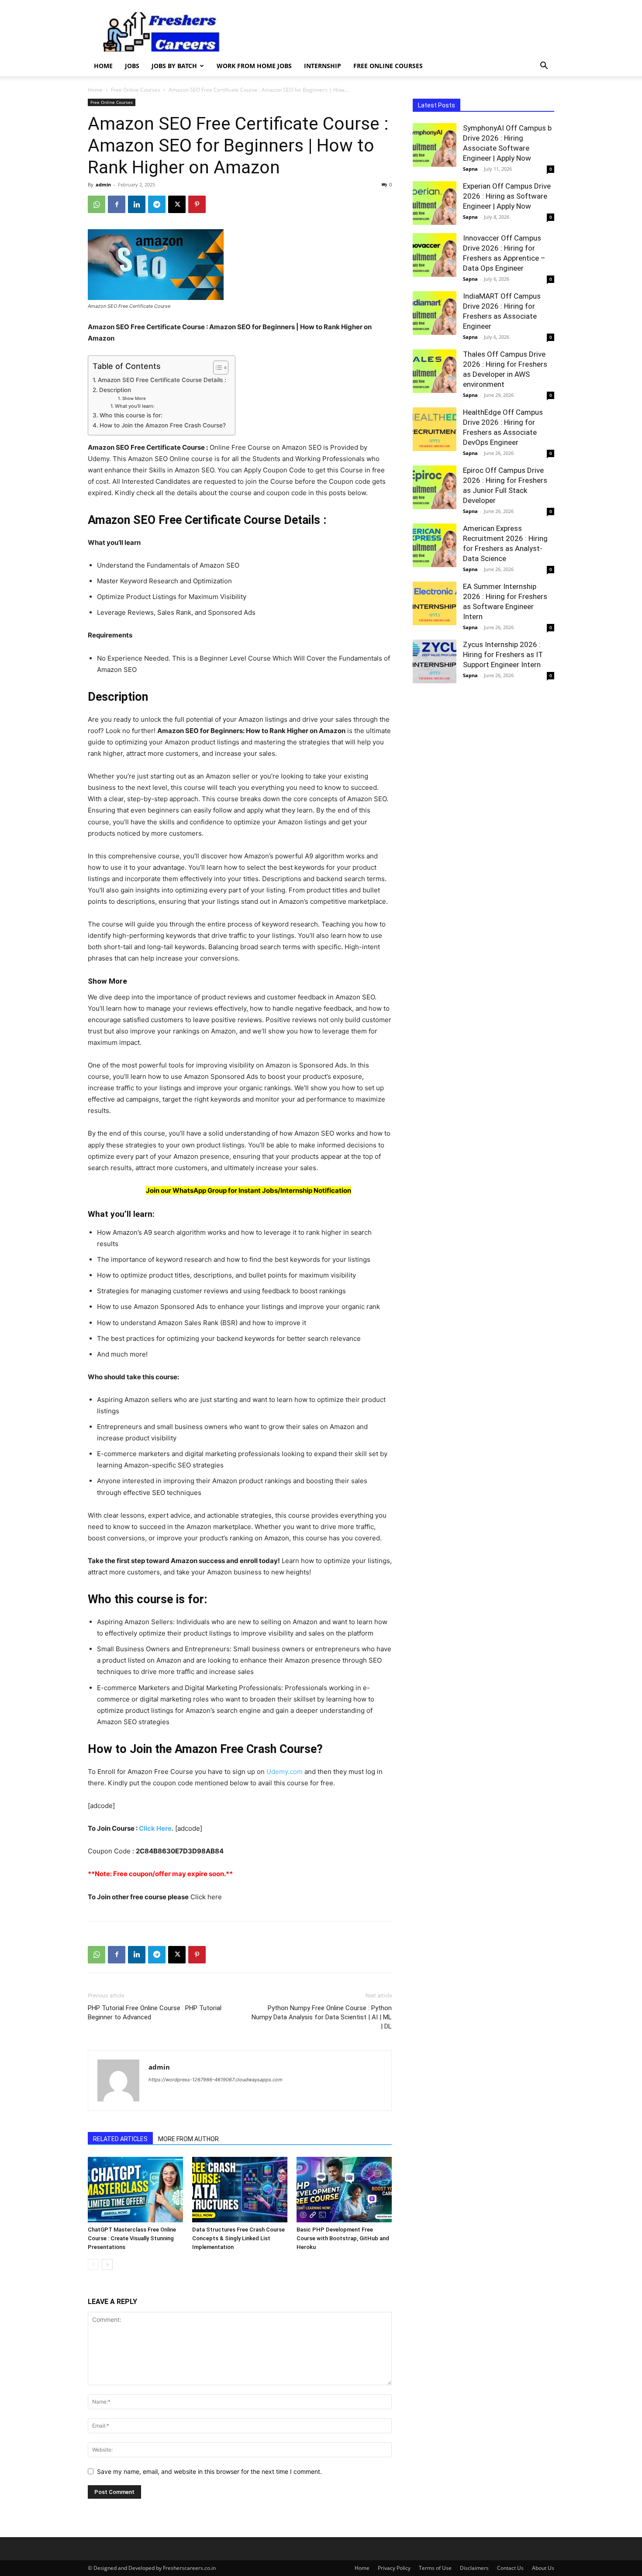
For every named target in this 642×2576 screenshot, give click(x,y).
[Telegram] (157, 204)
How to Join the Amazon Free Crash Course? (163, 425)
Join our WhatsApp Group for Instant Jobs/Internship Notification (249, 1190)
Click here (205, 1897)
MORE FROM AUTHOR (188, 2139)
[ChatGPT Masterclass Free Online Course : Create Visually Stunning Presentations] (135, 2190)
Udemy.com (285, 1772)
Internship (323, 66)
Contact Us (510, 2568)
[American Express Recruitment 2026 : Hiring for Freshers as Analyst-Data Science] (435, 545)
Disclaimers (474, 2568)
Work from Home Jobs (254, 66)
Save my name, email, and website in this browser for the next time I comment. (209, 2471)
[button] (544, 67)
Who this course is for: (131, 415)
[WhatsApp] (97, 204)
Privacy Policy (394, 2568)
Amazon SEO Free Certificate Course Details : (162, 380)
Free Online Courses (388, 66)
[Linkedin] (137, 204)
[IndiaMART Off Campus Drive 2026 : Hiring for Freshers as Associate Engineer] (435, 313)
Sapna (470, 169)
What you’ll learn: (135, 406)
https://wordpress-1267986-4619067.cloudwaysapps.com (216, 2080)
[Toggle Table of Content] (216, 368)
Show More (134, 398)
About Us (543, 2568)
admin (103, 184)
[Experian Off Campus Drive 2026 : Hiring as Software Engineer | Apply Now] (435, 203)
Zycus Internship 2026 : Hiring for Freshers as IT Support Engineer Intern (503, 654)
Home (103, 66)
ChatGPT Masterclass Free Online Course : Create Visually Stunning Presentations (132, 2238)
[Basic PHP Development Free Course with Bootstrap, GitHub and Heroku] (344, 2190)
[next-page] (107, 2264)
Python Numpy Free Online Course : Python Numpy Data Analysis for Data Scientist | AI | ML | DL (322, 2017)
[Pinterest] (197, 204)
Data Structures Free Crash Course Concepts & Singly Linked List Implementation (238, 2238)
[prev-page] (93, 2264)
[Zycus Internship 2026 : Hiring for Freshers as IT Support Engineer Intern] (435, 661)
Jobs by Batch (174, 66)
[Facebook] (117, 204)
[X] (177, 204)
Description (115, 390)
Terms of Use (435, 2568)
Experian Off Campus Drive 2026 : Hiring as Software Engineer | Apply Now (507, 196)
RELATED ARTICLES (120, 2139)
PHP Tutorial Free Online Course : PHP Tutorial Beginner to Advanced (155, 2013)
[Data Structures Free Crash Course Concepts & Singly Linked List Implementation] (240, 2190)
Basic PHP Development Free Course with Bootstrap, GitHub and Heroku (343, 2238)
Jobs (132, 66)
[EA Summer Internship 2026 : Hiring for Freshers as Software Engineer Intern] (435, 603)
